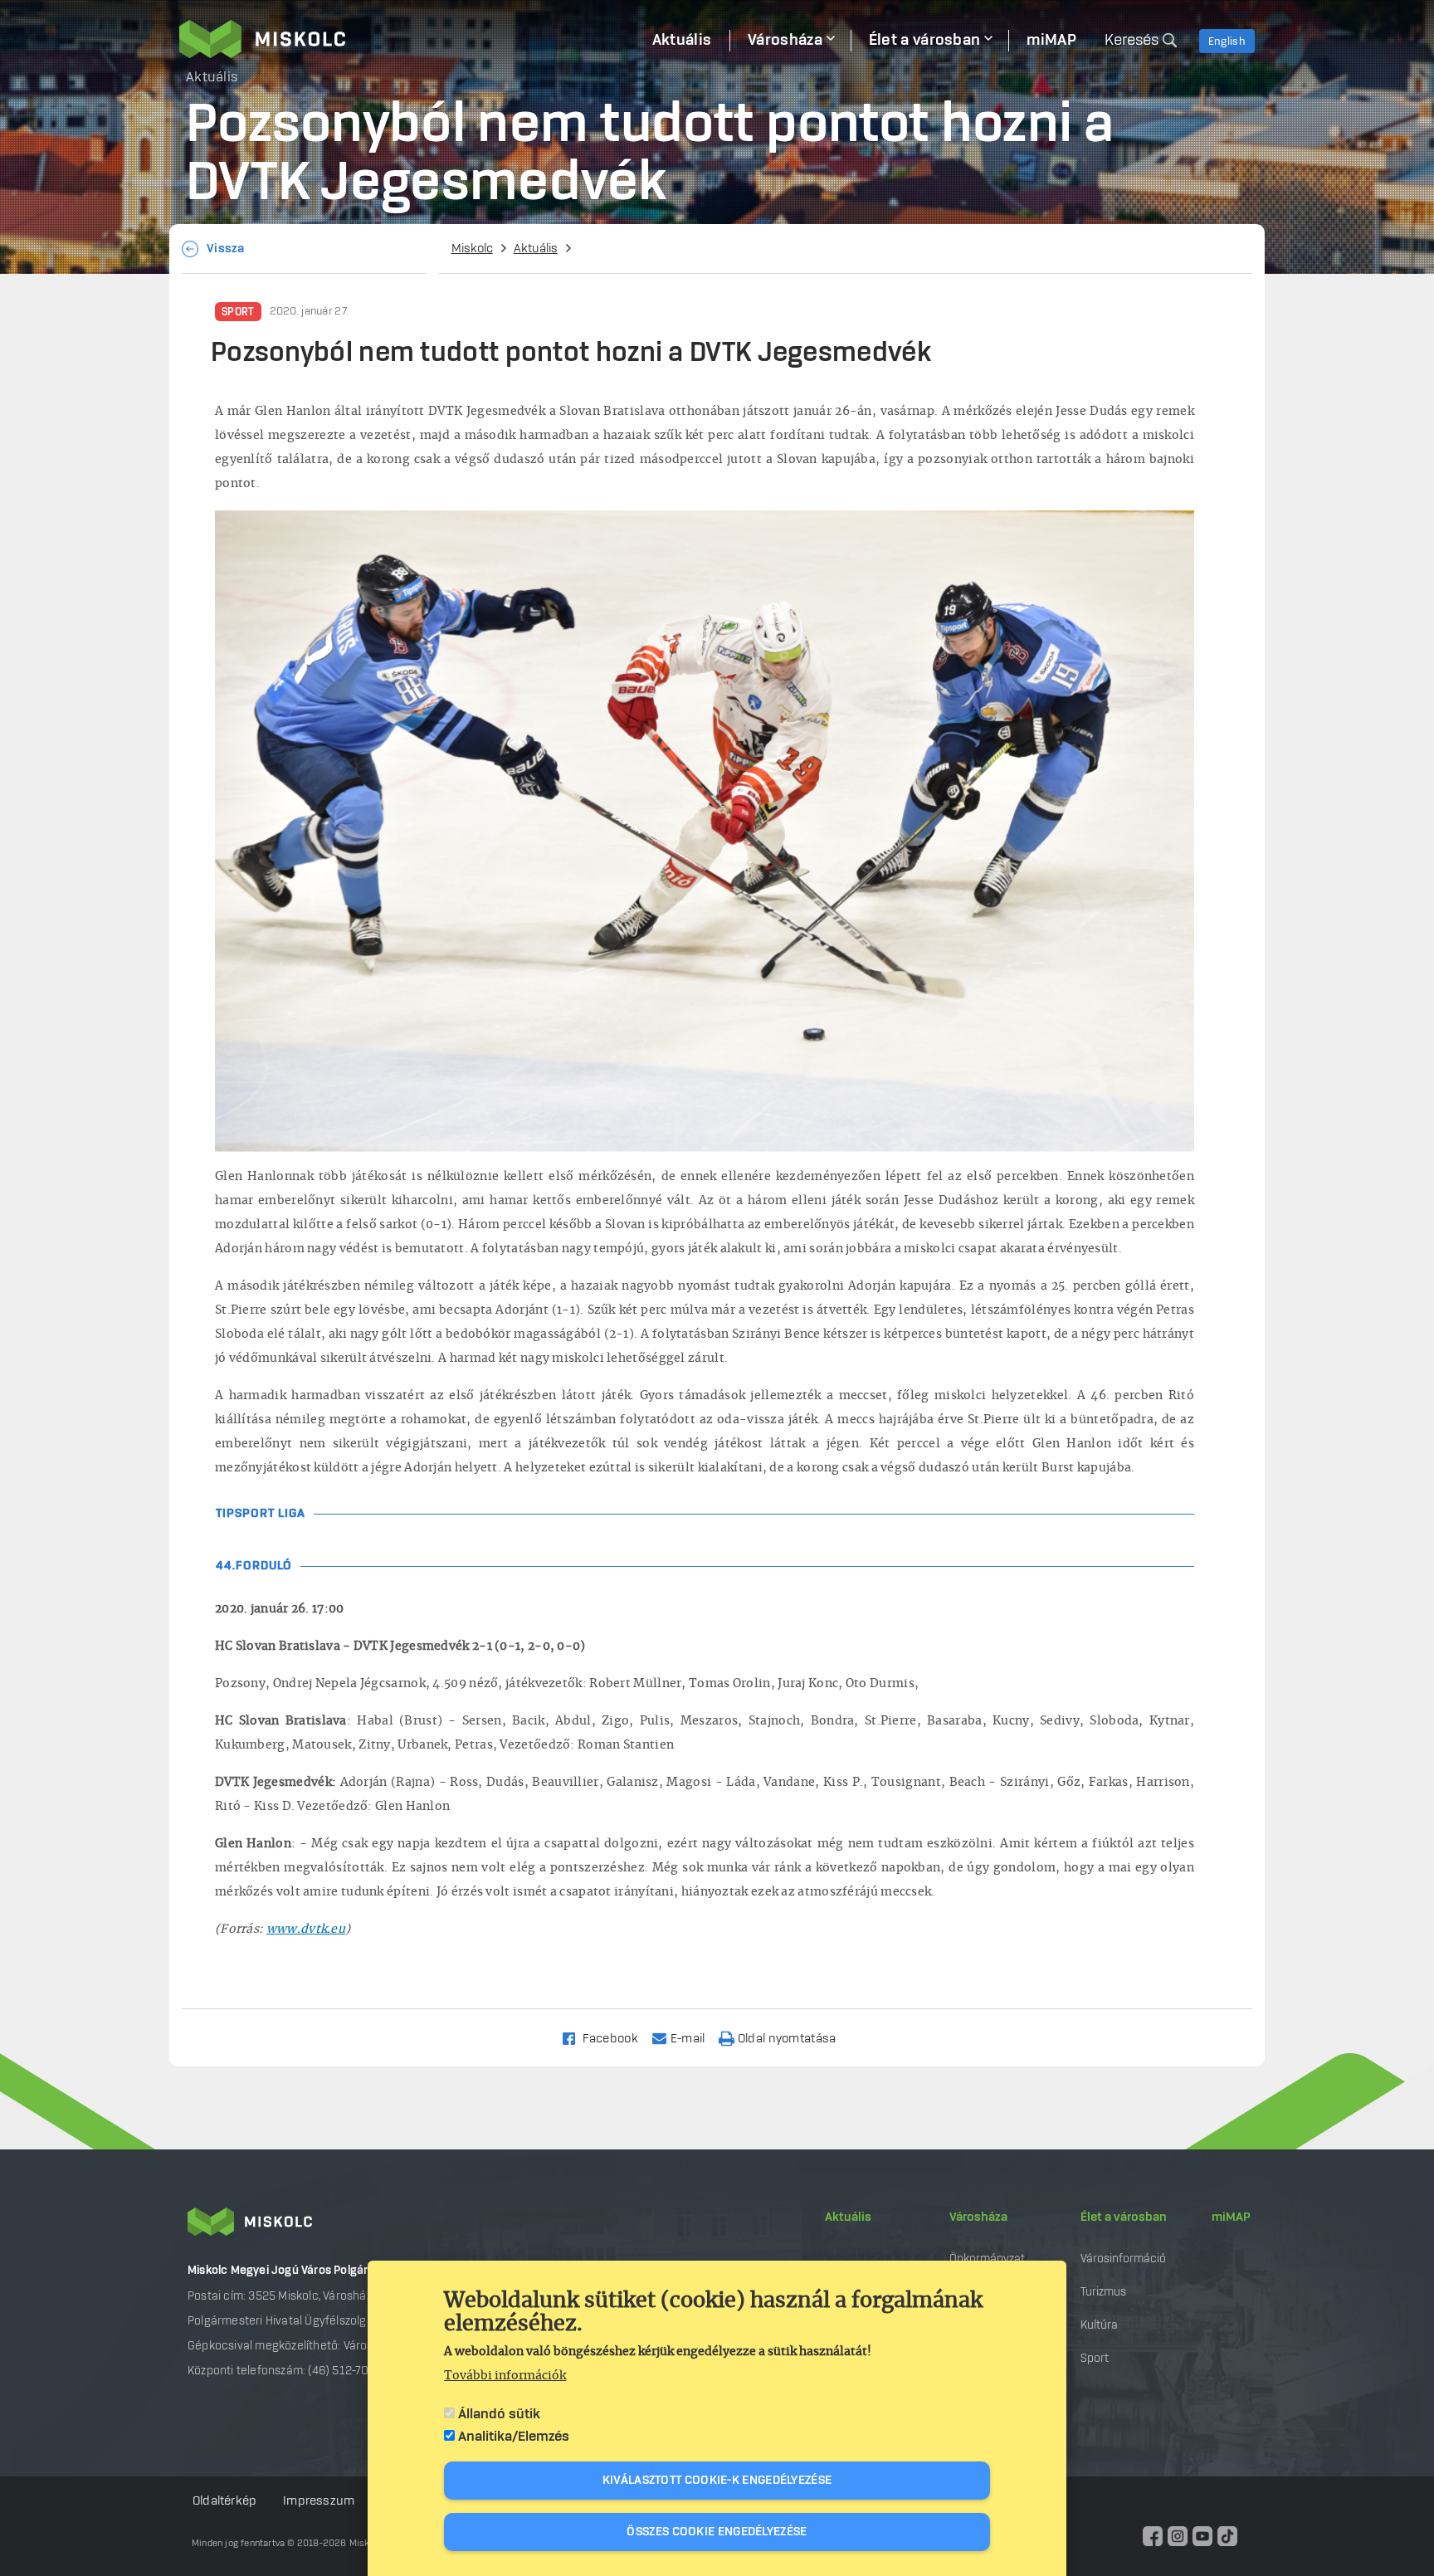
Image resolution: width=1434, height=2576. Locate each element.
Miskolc (472, 249)
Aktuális (536, 249)
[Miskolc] (407, 39)
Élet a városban (1124, 2217)
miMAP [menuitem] (1051, 41)
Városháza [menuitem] (785, 41)
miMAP (1231, 2217)
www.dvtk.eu (306, 1930)
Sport (238, 312)
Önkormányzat (987, 2259)
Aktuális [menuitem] (682, 41)
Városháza (978, 2217)
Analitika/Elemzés (514, 2437)
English (1227, 41)
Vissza (226, 249)
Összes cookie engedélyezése (717, 2532)
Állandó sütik (499, 2414)
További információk (505, 2376)
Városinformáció (1123, 2259)
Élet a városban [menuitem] (925, 41)
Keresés (1132, 41)
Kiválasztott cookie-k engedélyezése (717, 2481)
